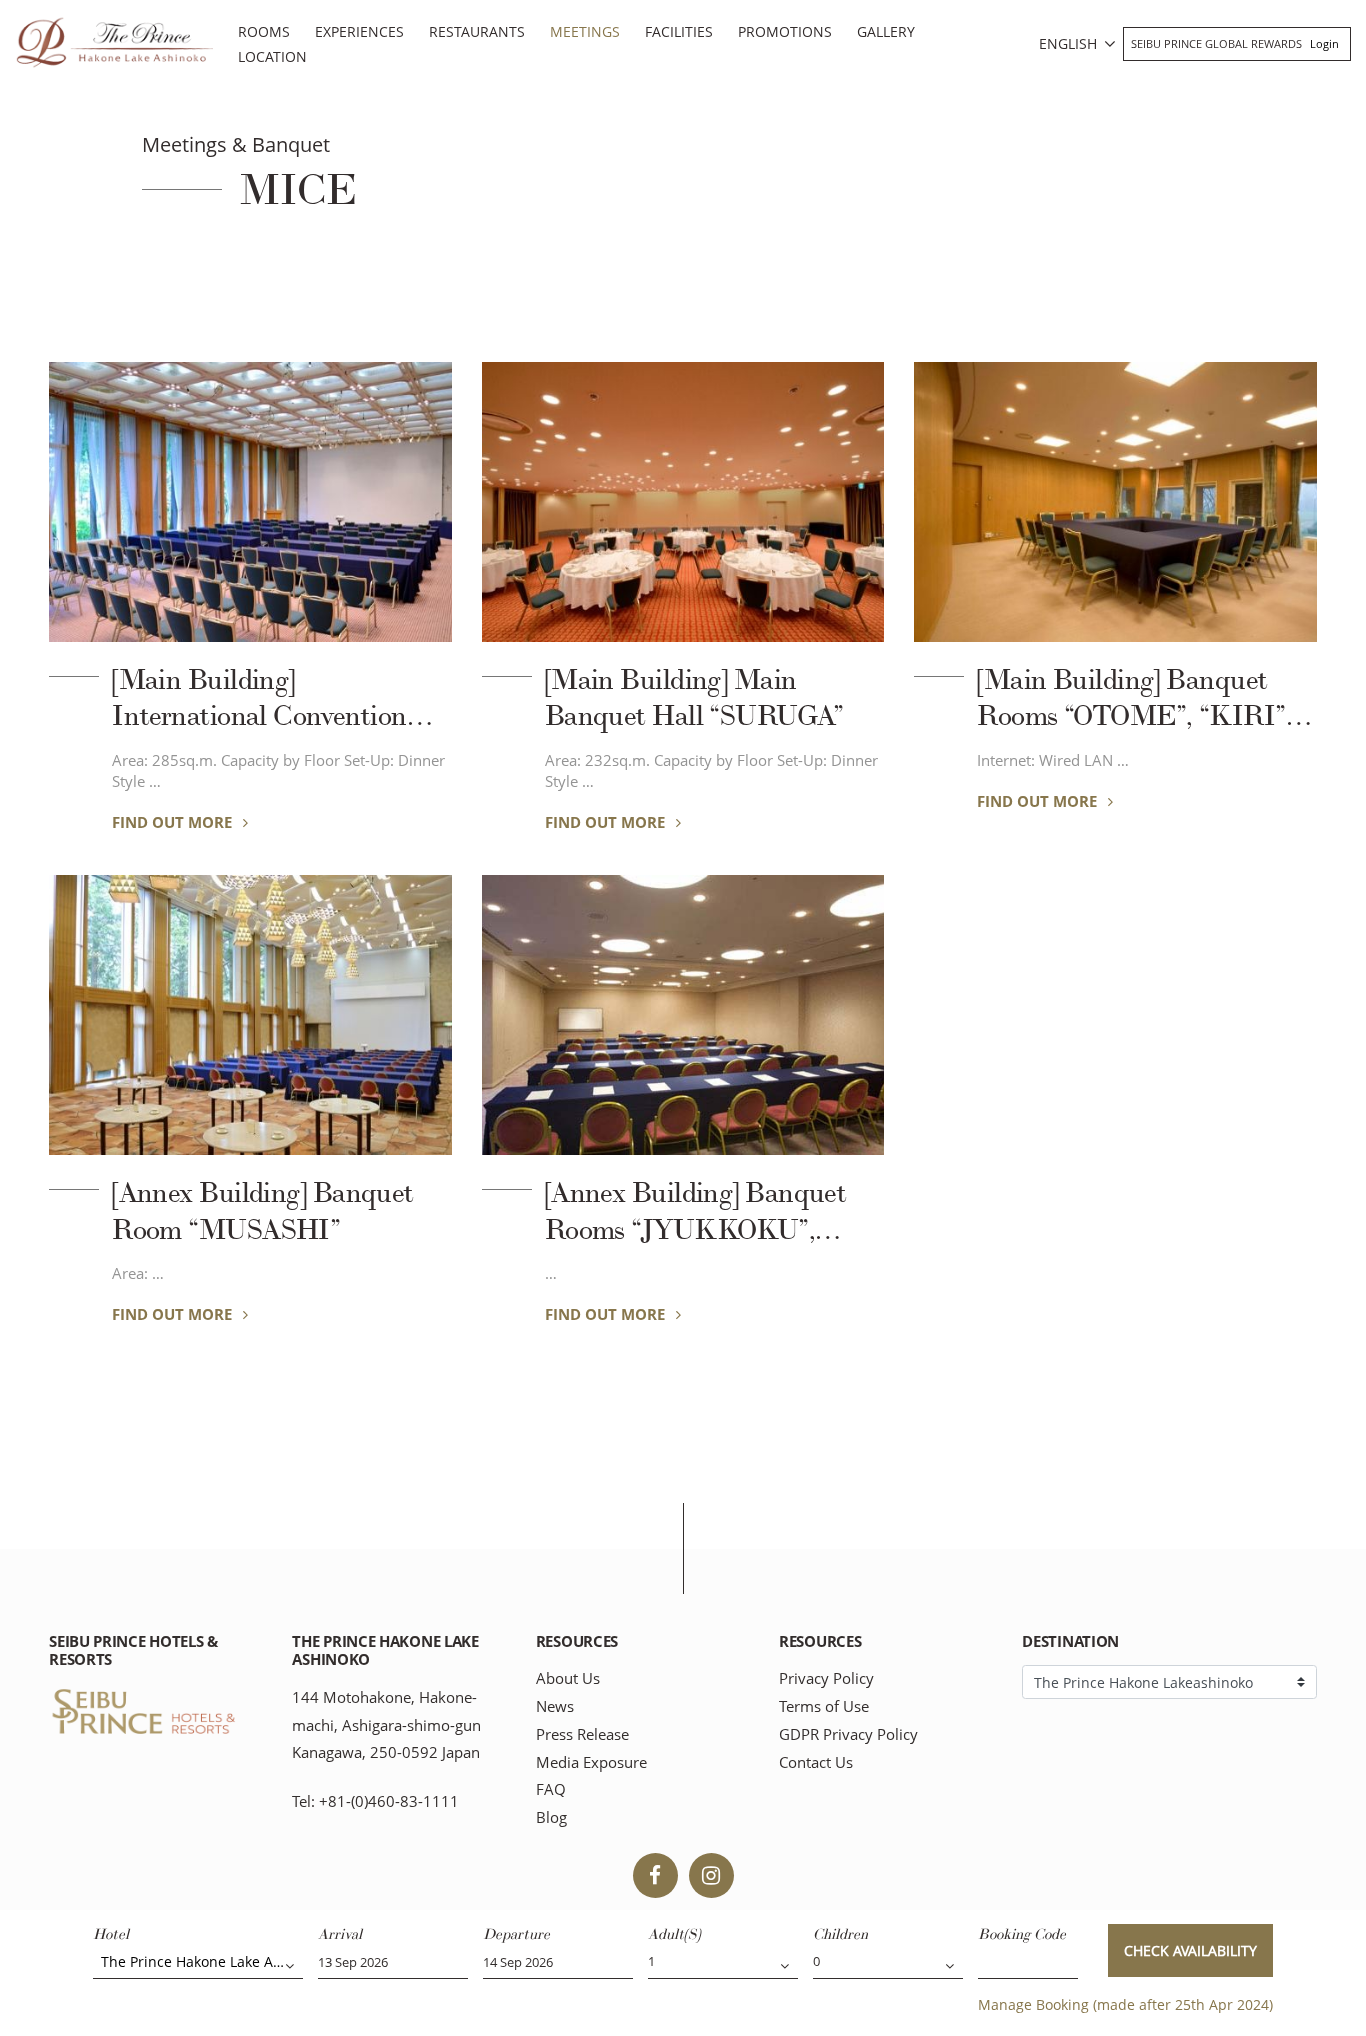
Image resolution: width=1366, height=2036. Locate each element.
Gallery (886, 31)
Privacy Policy (826, 1678)
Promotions (785, 31)
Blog (551, 1817)
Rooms (264, 31)
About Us (568, 1678)
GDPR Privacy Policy (848, 1734)
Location (272, 56)
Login (1324, 43)
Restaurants (477, 31)
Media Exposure (591, 1762)
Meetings (585, 31)
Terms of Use (824, 1706)
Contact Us (816, 1762)
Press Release (582, 1734)
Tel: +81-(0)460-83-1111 (375, 1801)
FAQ (551, 1789)
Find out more (174, 822)
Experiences (359, 31)
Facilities (679, 31)
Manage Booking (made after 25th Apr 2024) (1125, 2004)
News (555, 1706)
